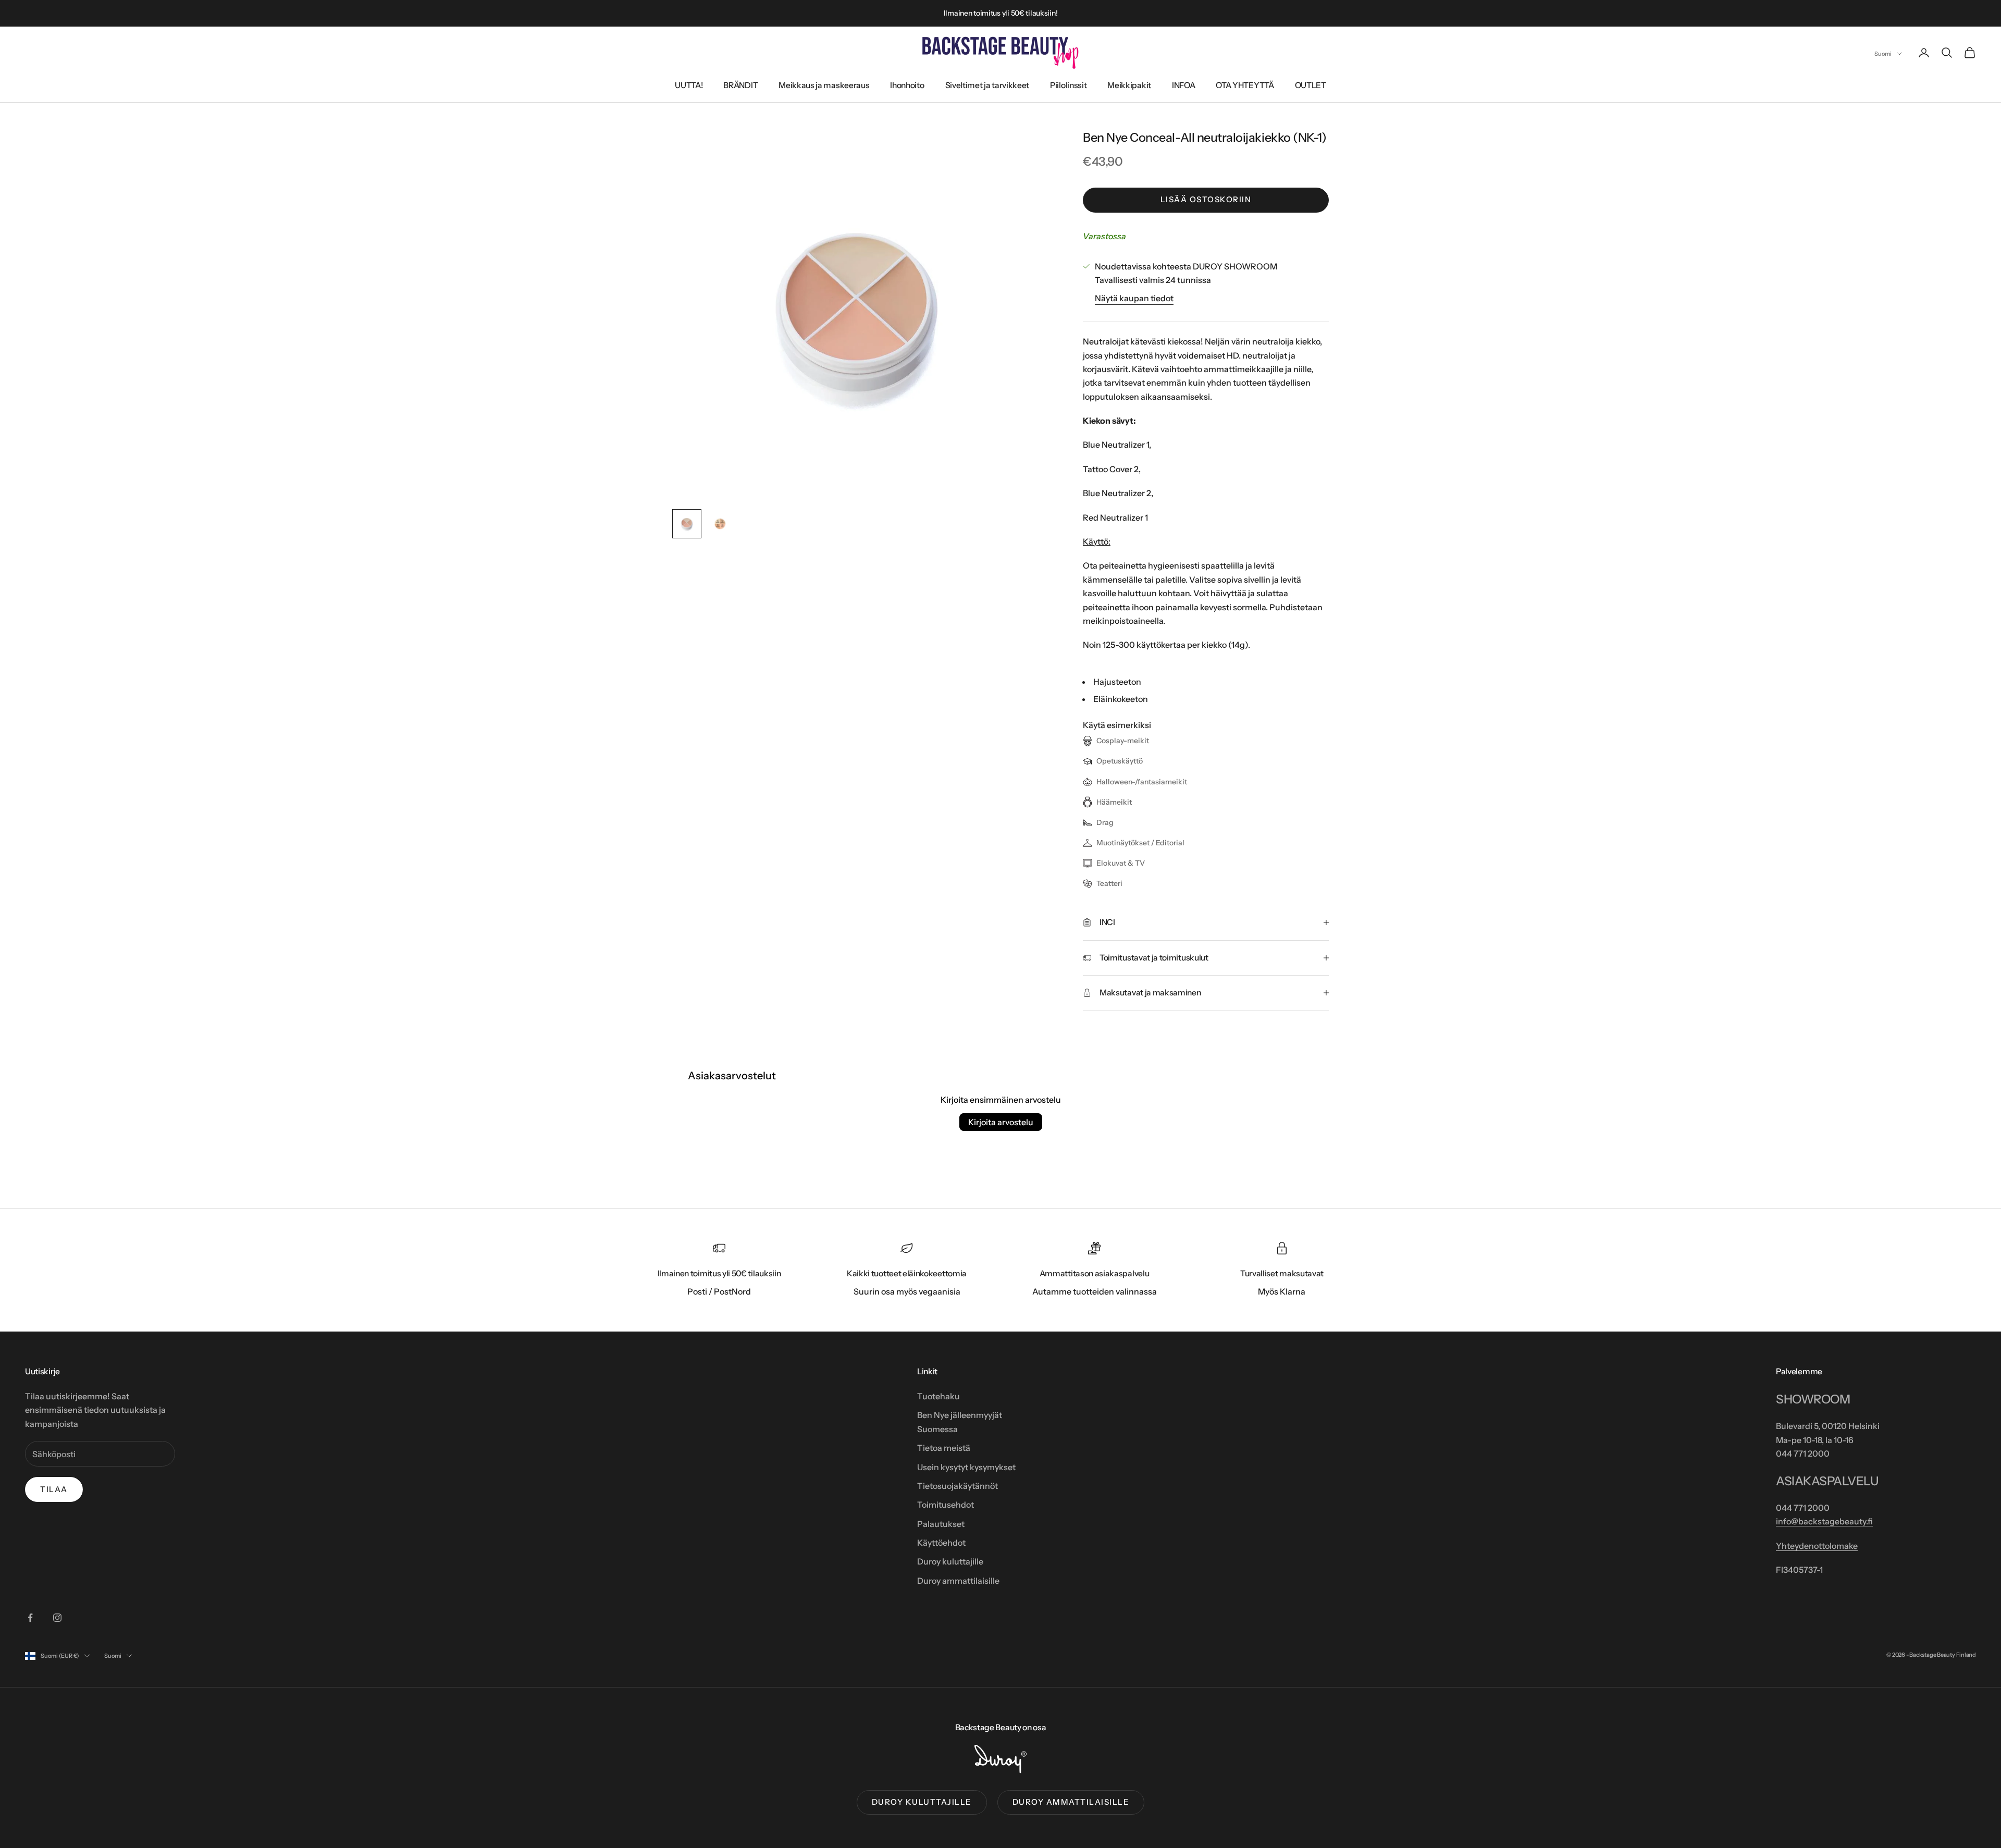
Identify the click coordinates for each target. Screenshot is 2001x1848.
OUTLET (1311, 85)
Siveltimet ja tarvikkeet (987, 85)
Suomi (1883, 54)
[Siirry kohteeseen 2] (720, 524)
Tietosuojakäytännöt (958, 1486)
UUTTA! (689, 85)
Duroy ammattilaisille (958, 1581)
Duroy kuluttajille (950, 1561)
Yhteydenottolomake (1817, 1546)
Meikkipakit (1129, 85)
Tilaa (54, 1489)
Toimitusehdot (946, 1505)
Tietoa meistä (944, 1448)
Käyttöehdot (941, 1543)
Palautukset (941, 1524)
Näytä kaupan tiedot (1134, 298)
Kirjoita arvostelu (1001, 1122)
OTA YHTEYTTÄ (1245, 85)
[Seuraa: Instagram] (57, 1618)
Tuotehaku (938, 1396)
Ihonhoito (907, 85)
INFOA (1183, 85)
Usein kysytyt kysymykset (966, 1467)
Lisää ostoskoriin (1206, 199)
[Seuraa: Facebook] (30, 1618)
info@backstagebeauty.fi (1824, 1521)
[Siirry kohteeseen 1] (687, 524)
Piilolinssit (1068, 85)
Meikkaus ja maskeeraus (824, 85)
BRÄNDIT (740, 85)
